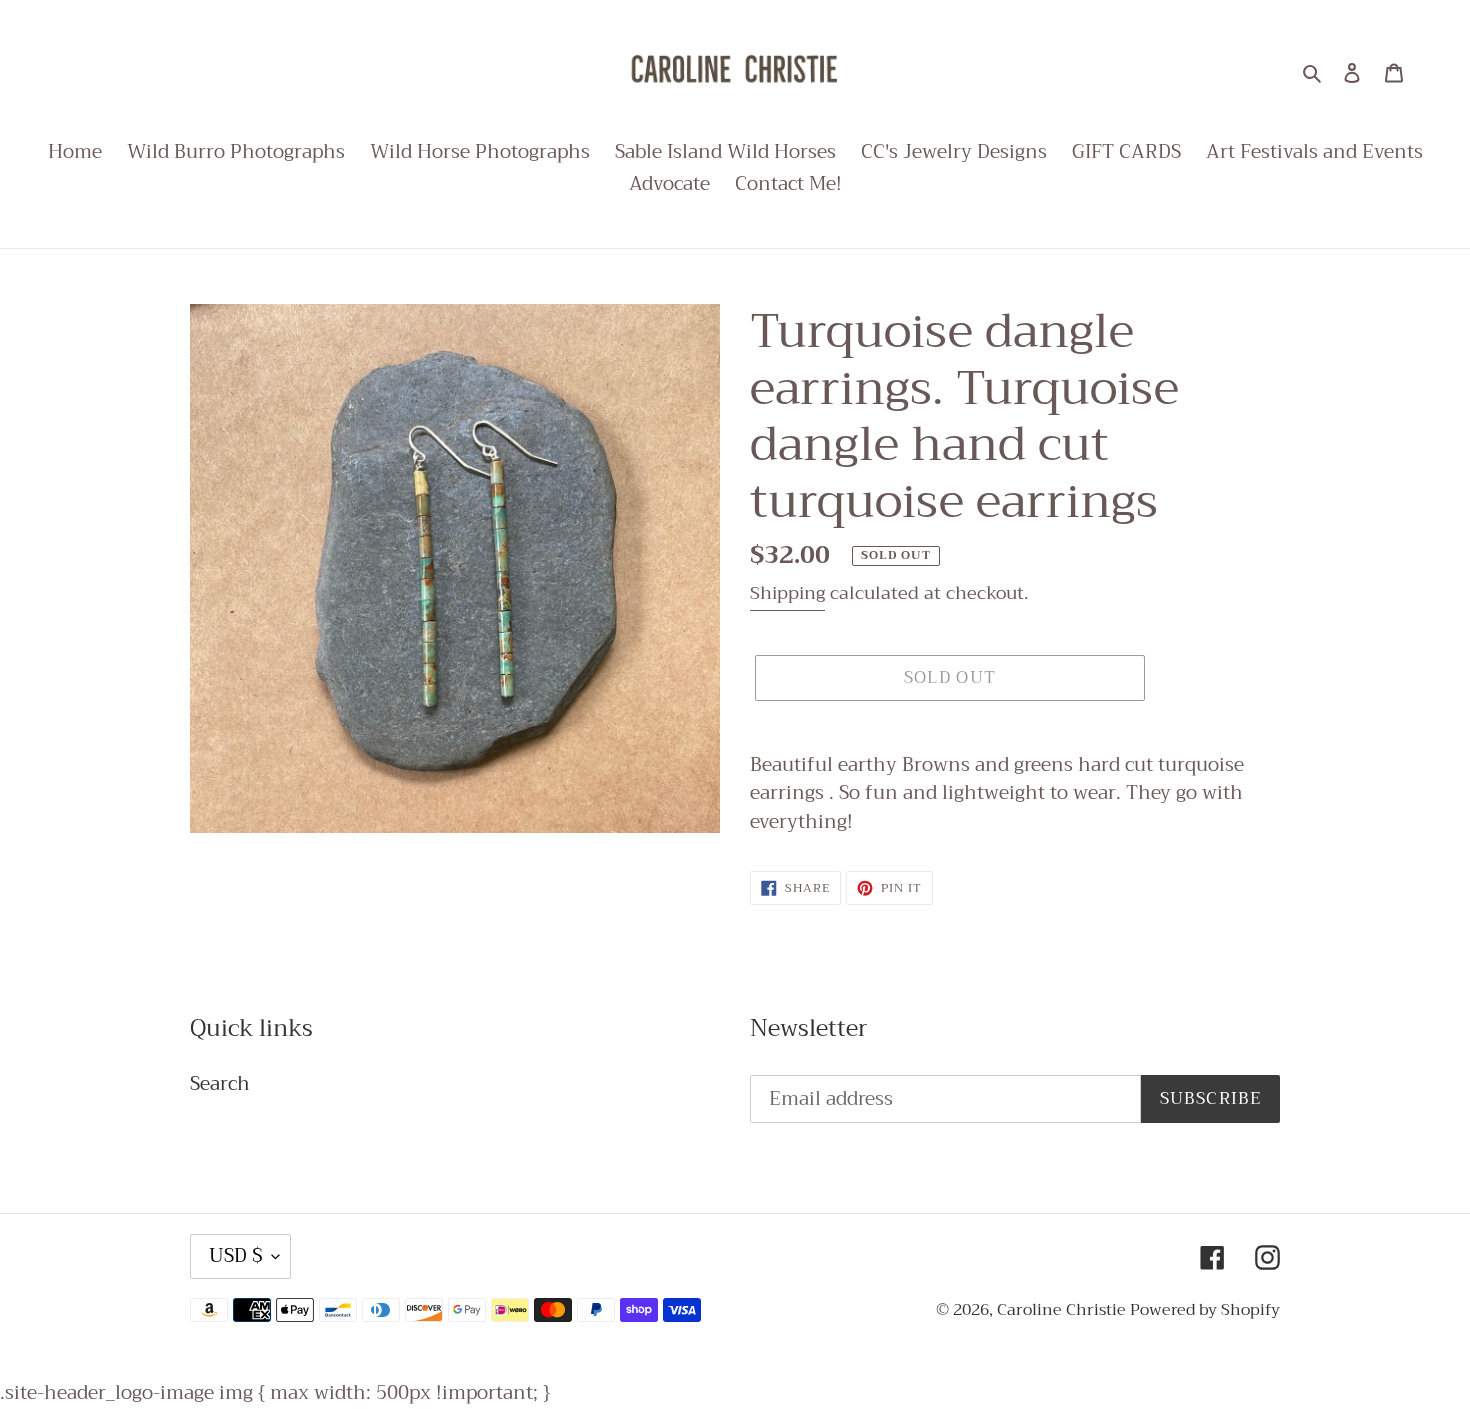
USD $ (235, 1255)
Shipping (787, 593)
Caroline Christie (1063, 1310)
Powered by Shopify (1205, 1310)
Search (220, 1083)
